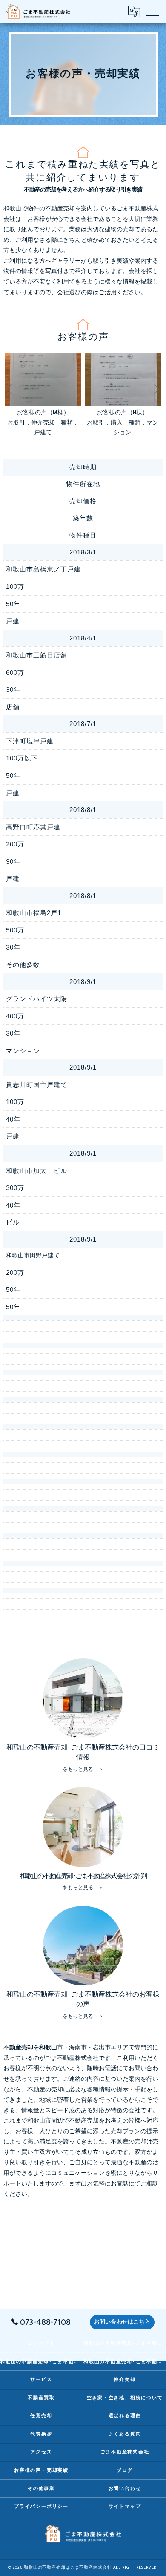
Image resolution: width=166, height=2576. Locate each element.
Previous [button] (10, 389)
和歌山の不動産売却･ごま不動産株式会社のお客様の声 (125, 2362)
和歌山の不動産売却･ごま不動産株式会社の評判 (41, 2362)
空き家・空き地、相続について (125, 2398)
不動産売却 (84, 2121)
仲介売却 (124, 2380)
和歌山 (36, 2121)
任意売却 (41, 2416)
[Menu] (153, 11)
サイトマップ (125, 2506)
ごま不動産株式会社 (125, 2452)
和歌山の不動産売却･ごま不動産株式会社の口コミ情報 (125, 2343)
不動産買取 (41, 2398)
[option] (43, 395)
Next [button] (156, 389)
